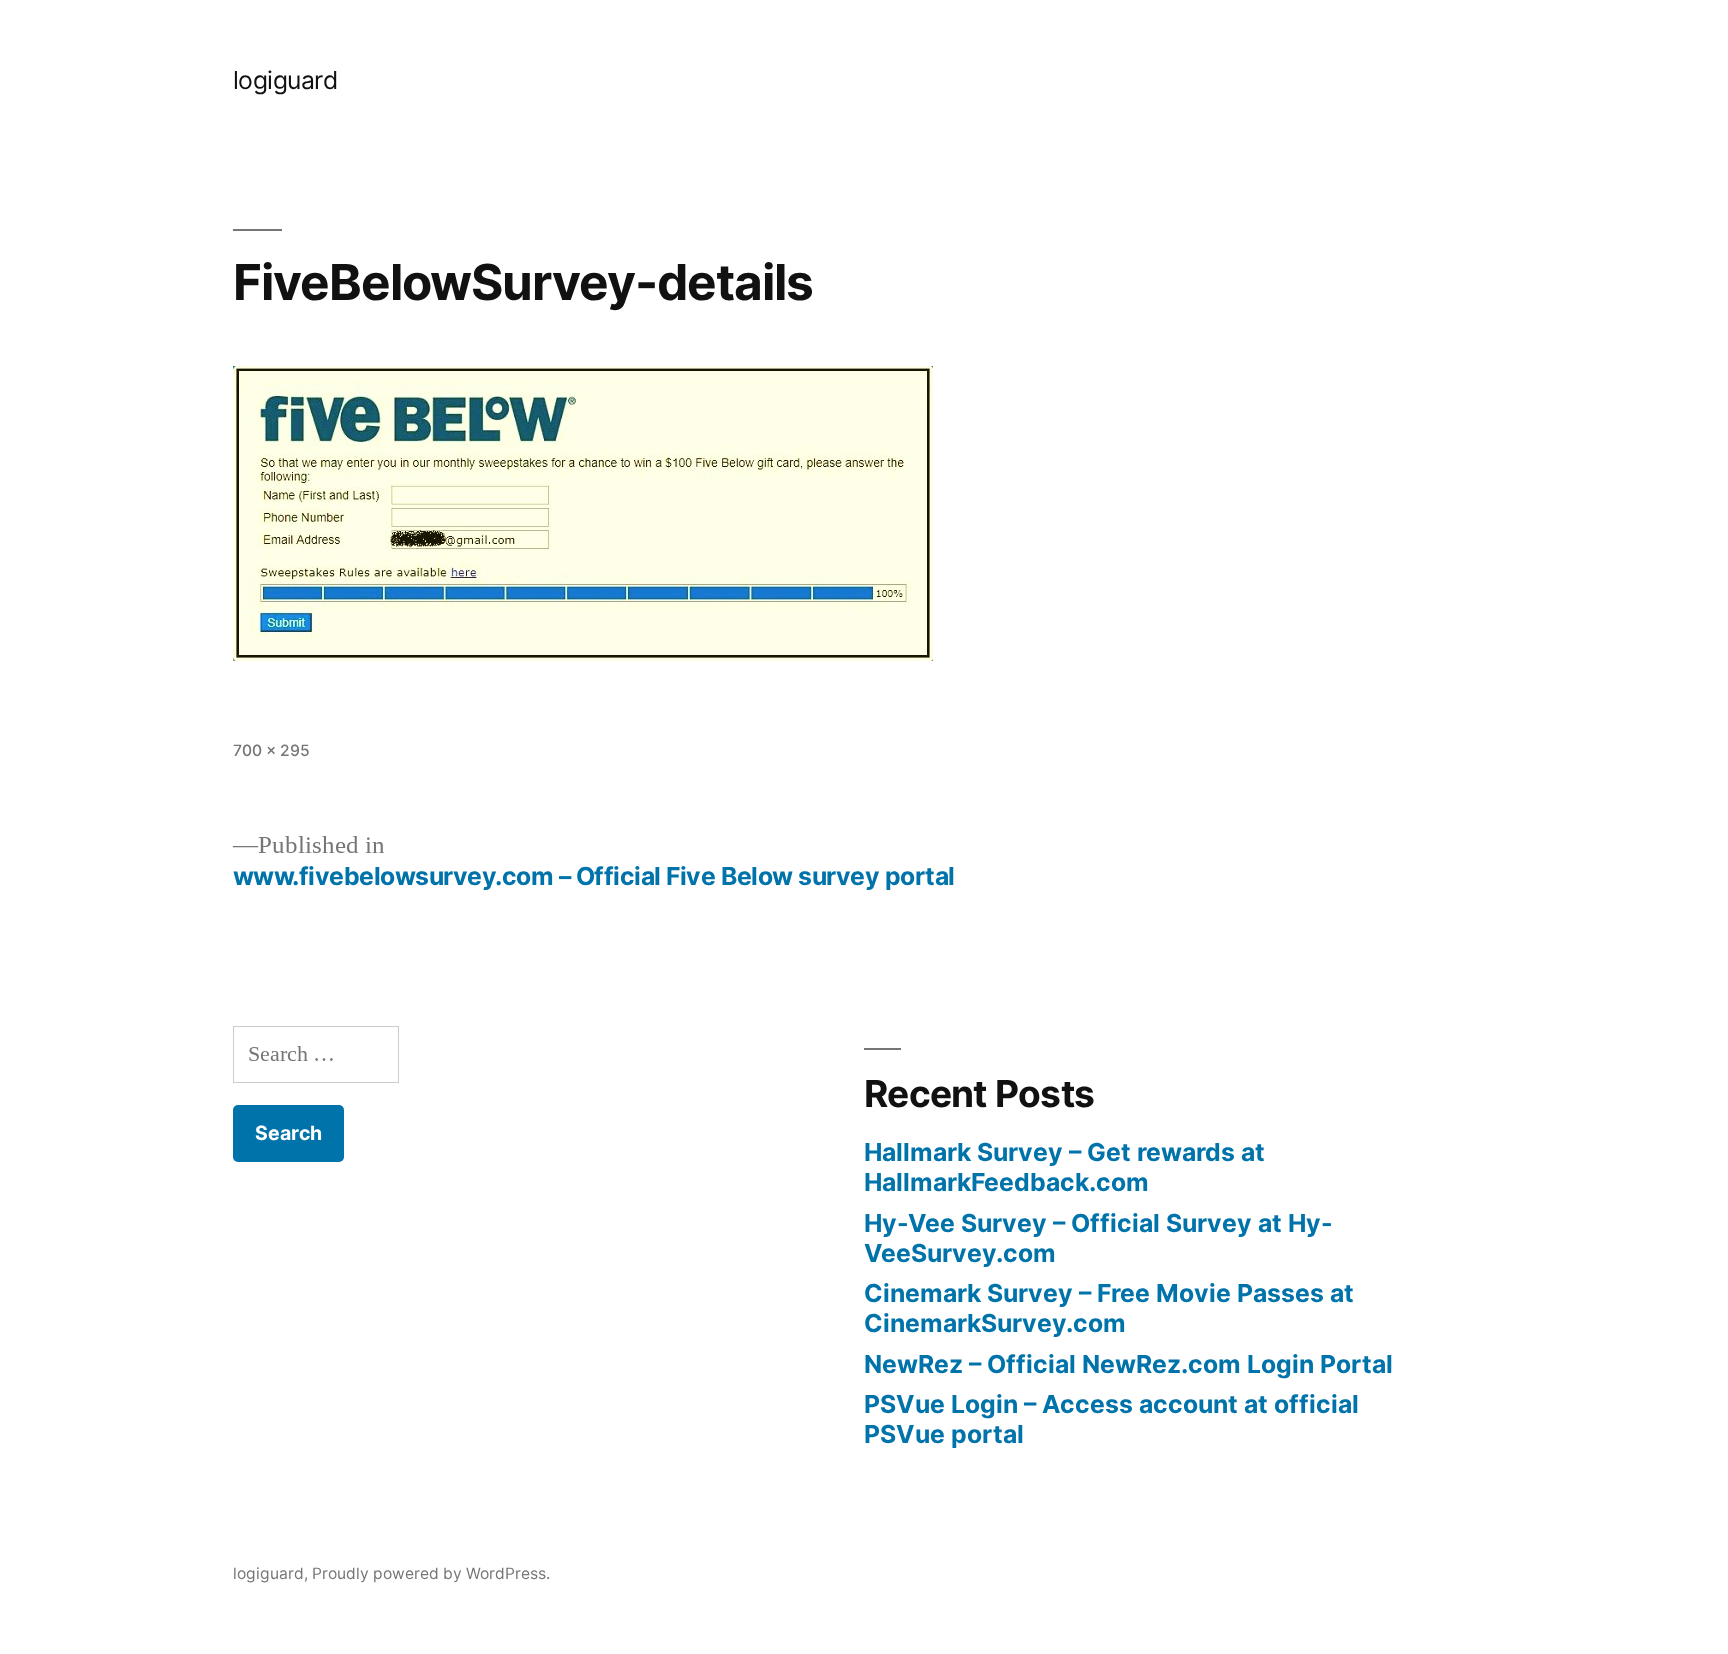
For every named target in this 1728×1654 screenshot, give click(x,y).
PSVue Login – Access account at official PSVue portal (1111, 1419)
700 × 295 (271, 750)
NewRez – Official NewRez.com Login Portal (1128, 1364)
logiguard (285, 80)
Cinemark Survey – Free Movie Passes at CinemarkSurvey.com (1109, 1308)
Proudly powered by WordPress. (431, 1573)
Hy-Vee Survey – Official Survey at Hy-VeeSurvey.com (1098, 1238)
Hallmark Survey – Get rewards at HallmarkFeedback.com (1064, 1167)
